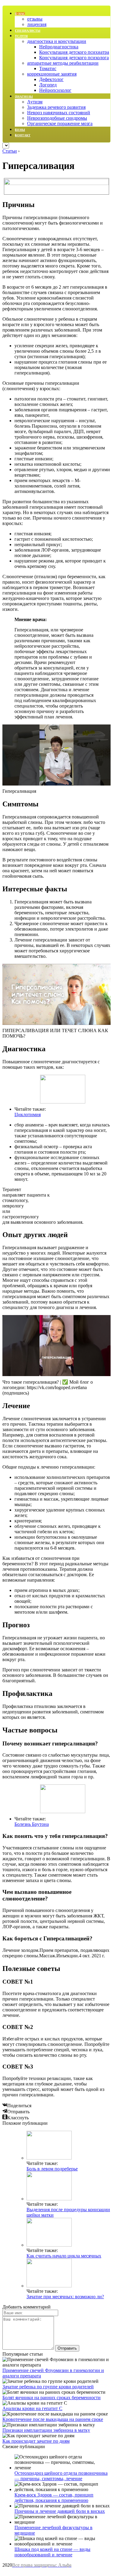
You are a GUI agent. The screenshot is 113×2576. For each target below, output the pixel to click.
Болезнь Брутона (32, 1824)
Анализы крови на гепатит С (32, 2408)
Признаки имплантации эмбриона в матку (46, 2430)
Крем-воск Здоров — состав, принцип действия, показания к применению (54, 2498)
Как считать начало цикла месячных (64, 2256)
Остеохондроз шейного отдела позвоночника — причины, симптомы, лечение (61, 2476)
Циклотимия (28, 1115)
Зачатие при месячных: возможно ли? (65, 2297)
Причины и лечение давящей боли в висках (60, 2511)
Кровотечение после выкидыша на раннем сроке (53, 2419)
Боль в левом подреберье (52, 2169)
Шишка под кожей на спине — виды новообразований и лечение (52, 2552)
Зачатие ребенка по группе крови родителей (48, 2387)
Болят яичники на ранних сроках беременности (52, 2398)
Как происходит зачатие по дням (36, 2441)
